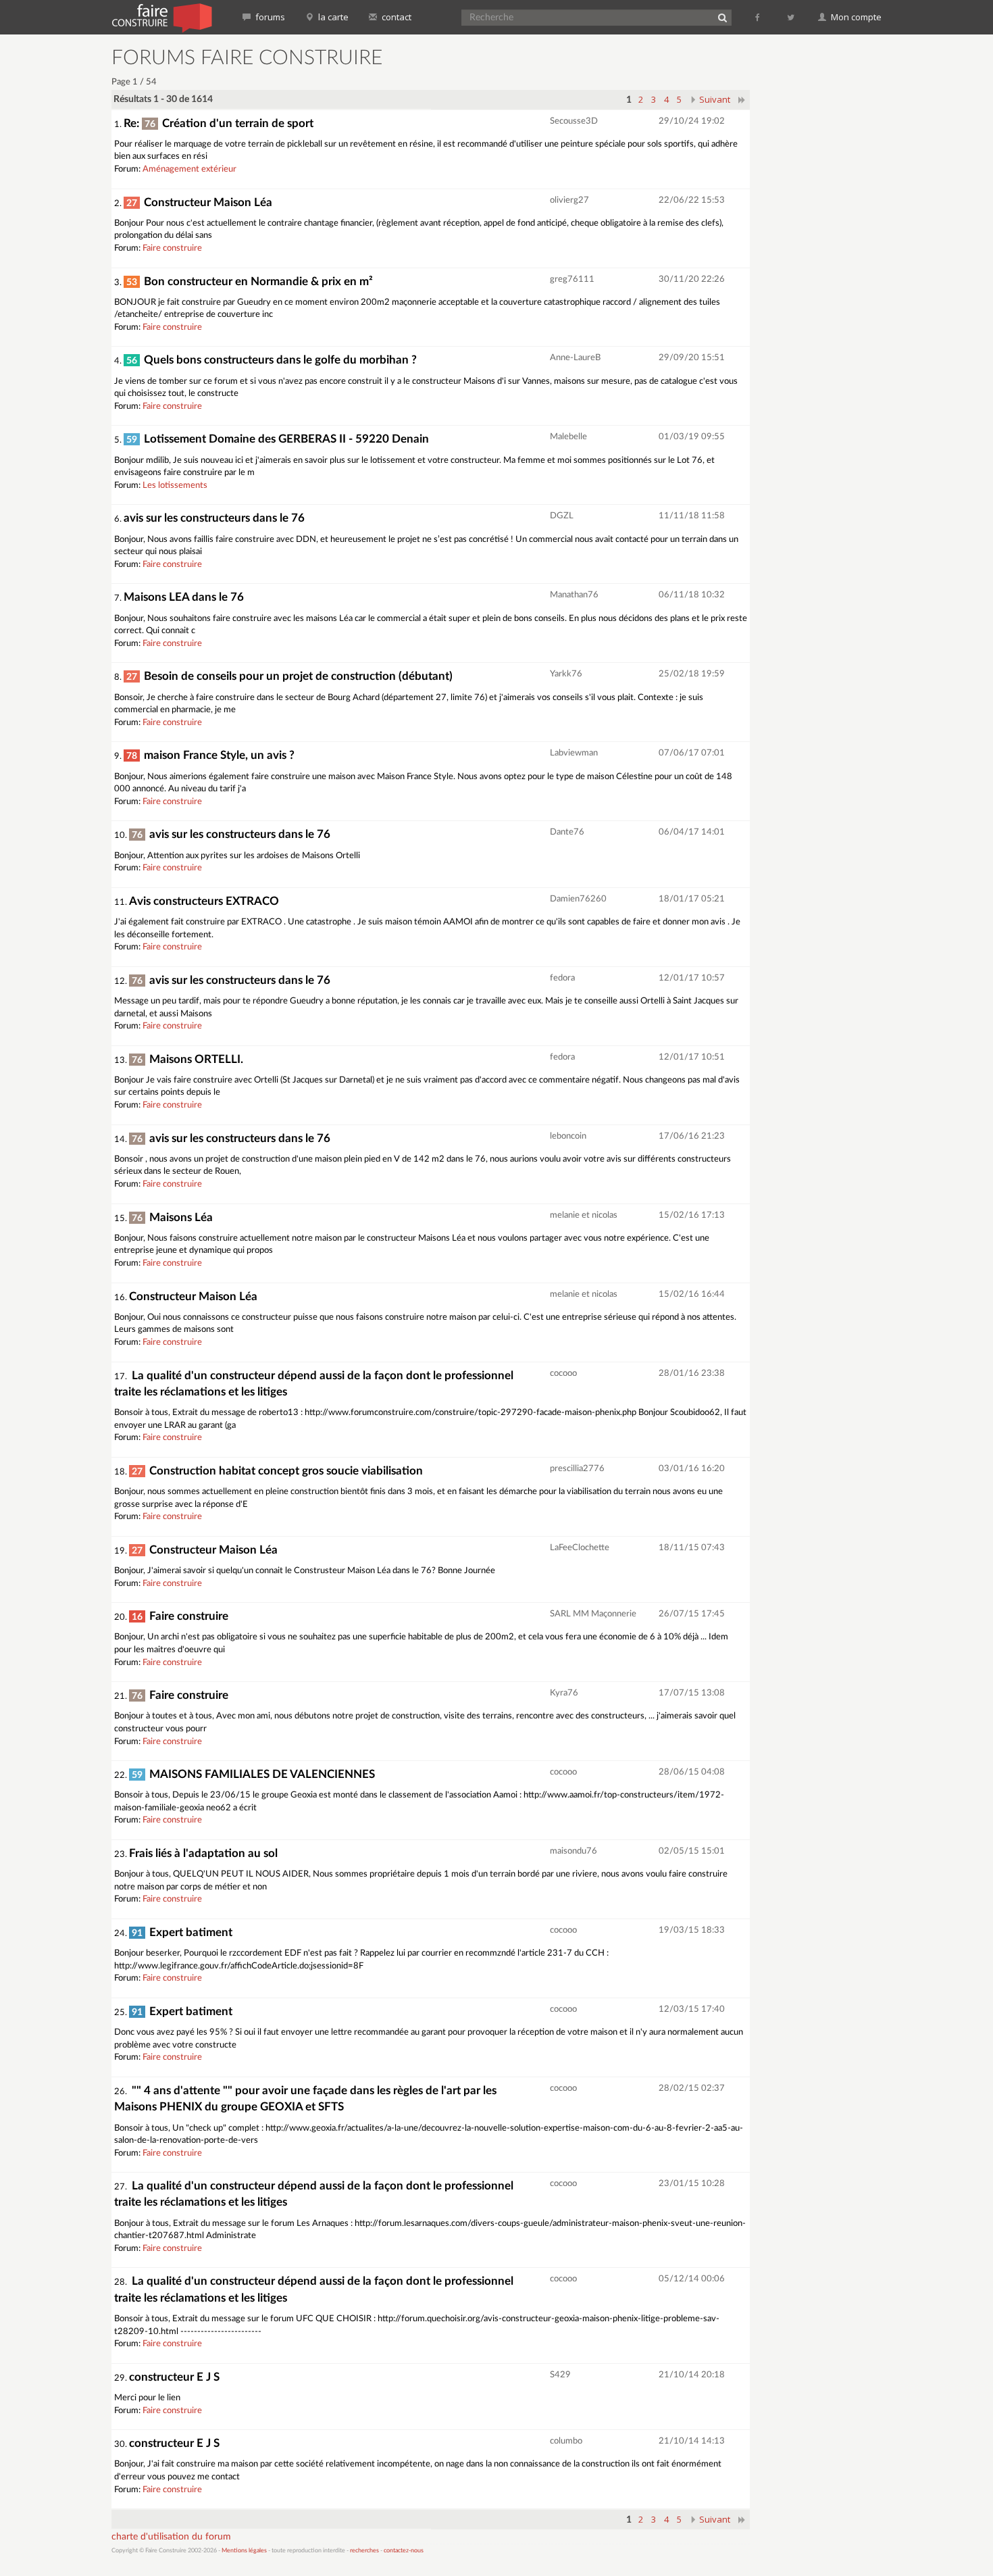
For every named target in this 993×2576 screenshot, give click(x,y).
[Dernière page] (742, 99)
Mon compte (855, 17)
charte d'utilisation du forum (171, 2537)
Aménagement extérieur (189, 169)
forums (269, 17)
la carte (332, 17)
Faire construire (172, 248)
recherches (364, 2551)
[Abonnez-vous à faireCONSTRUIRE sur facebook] (758, 17)
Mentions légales (244, 2551)
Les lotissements (175, 486)
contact (396, 17)
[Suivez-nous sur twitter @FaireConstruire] (791, 17)
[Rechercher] (722, 18)
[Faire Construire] (161, 17)
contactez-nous (404, 2551)
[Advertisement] (824, 250)
